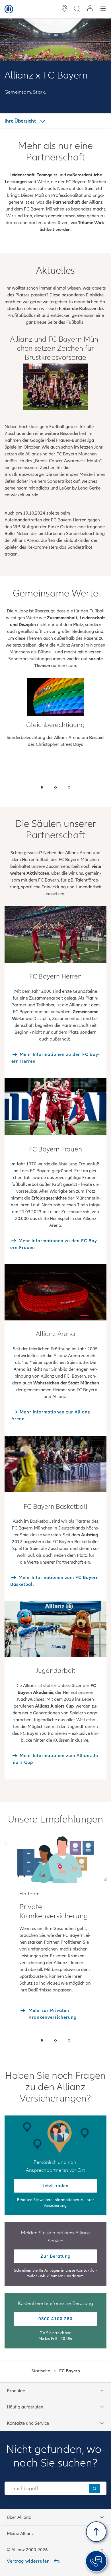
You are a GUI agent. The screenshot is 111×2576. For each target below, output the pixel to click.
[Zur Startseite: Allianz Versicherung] (9, 9)
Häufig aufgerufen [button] (25, 2407)
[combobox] (47, 2488)
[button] (42, 787)
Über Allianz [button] (19, 2517)
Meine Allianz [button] (20, 2534)
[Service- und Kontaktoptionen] (96, 2561)
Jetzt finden (56, 2186)
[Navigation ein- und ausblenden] (103, 9)
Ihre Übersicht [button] (21, 121)
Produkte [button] (16, 2391)
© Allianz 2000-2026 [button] (27, 2550)
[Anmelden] (90, 9)
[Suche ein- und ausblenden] (77, 9)
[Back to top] (96, 2532)
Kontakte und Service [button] (28, 2423)
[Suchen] (94, 2489)
